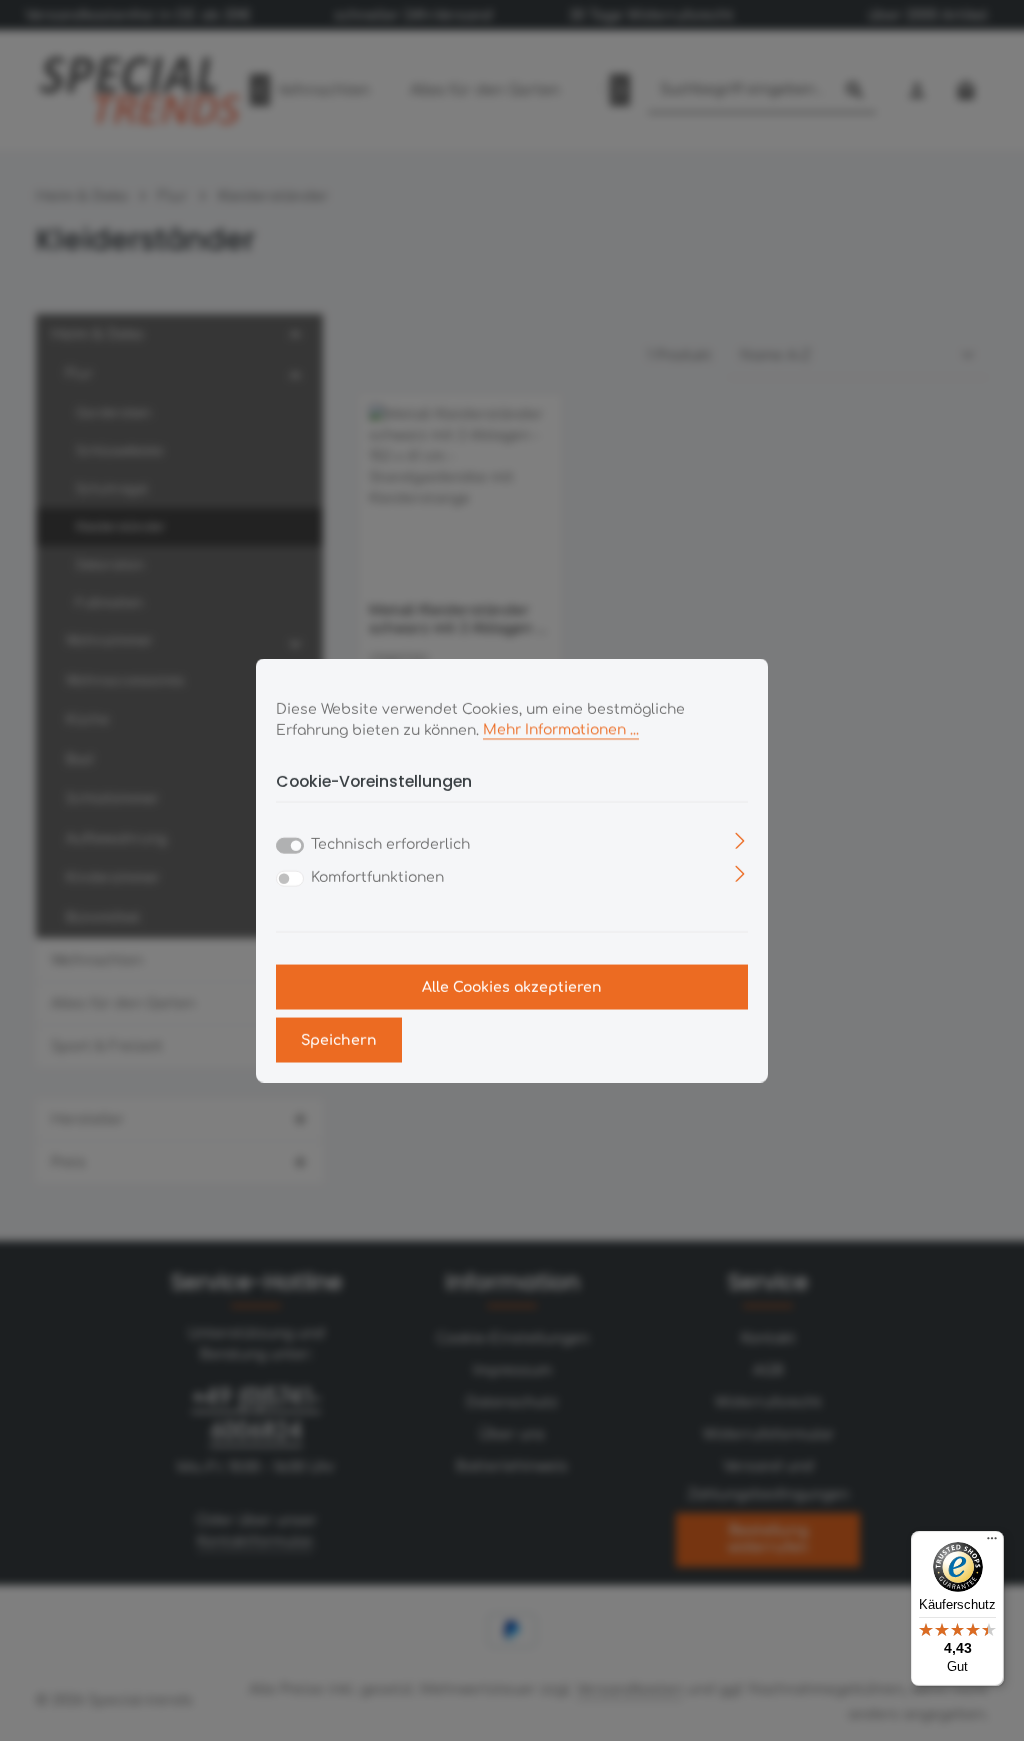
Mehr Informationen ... (561, 729)
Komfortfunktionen (377, 877)
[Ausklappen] (740, 840)
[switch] (290, 879)
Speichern (339, 1040)
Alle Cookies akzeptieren (512, 987)
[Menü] (992, 1543)
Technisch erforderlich (390, 844)
